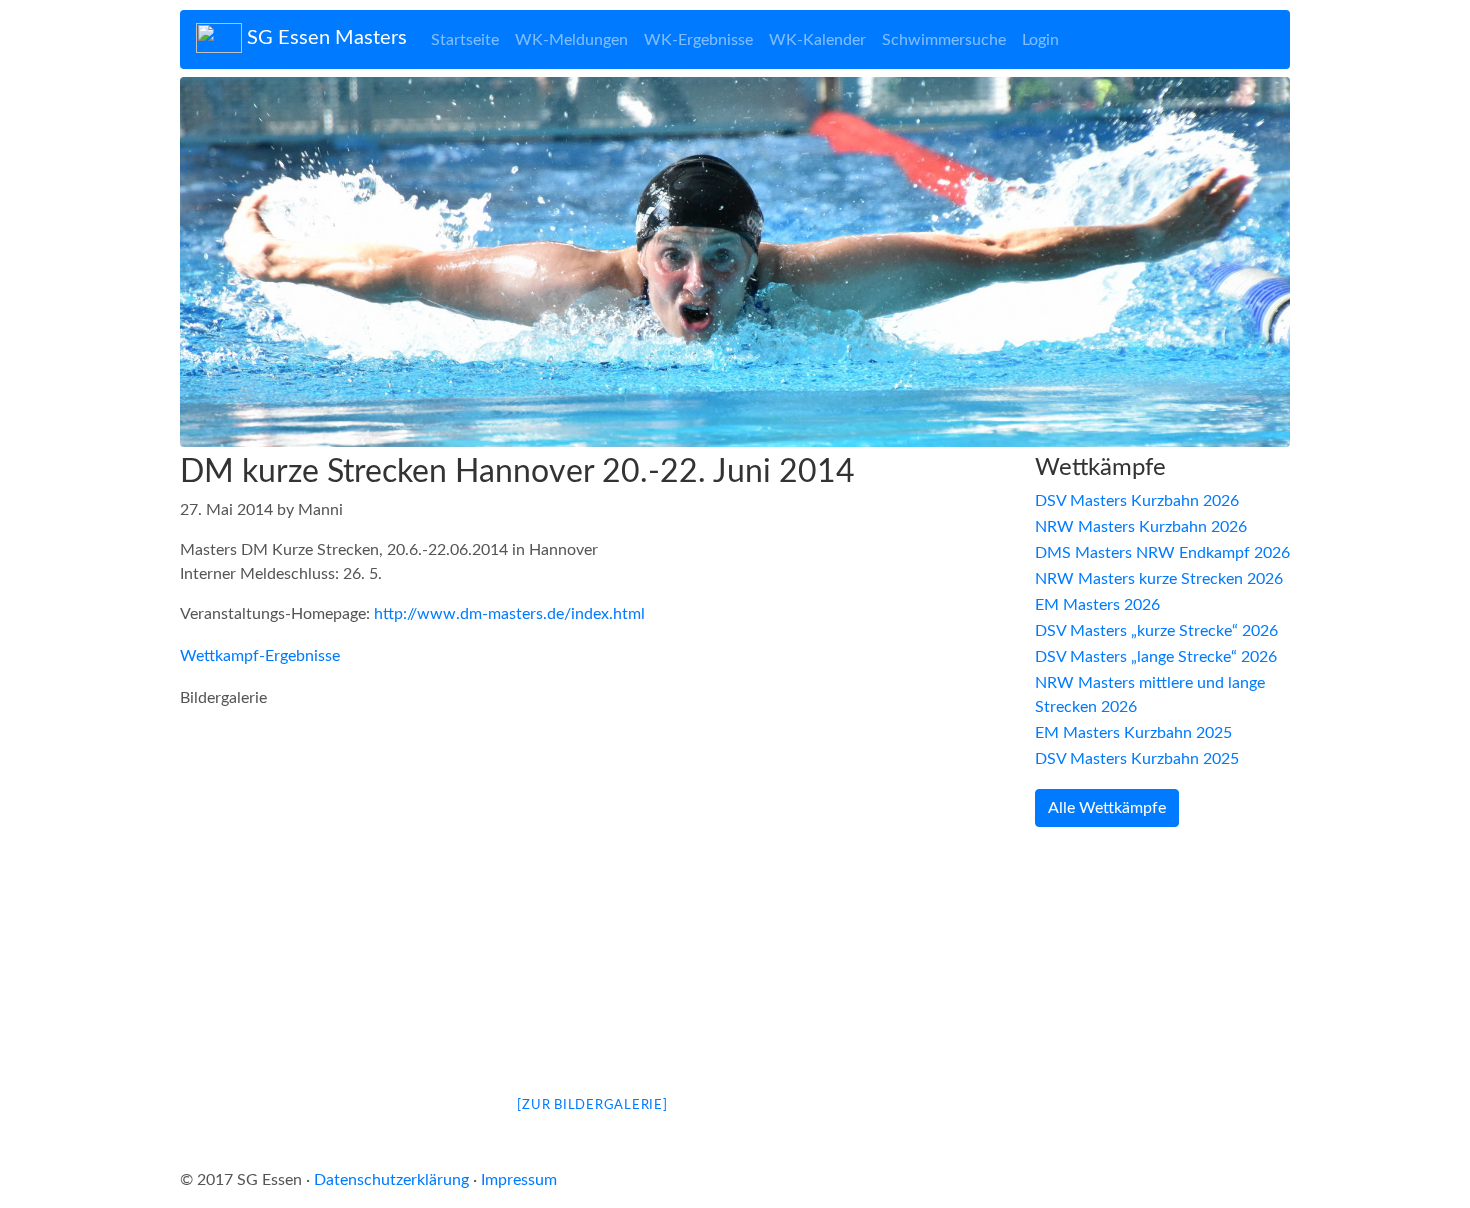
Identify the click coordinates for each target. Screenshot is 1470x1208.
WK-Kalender (817, 40)
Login (1040, 40)
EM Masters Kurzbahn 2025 (1133, 733)
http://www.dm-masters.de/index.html (509, 614)
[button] (263, 262)
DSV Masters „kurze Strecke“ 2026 (1156, 631)
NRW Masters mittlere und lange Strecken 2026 (1150, 695)
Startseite (465, 40)
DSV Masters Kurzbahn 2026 (1137, 501)
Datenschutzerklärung (391, 1180)
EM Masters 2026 (1097, 605)
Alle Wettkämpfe (1107, 808)
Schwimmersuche (944, 40)
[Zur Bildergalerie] (592, 1105)
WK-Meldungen (571, 40)
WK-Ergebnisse (698, 40)
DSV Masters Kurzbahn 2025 (1137, 759)
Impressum (519, 1180)
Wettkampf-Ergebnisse (260, 656)
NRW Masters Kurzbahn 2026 (1141, 527)
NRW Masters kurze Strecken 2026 (1159, 579)
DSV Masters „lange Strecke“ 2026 (1156, 657)
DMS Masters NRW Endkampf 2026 (1162, 553)
